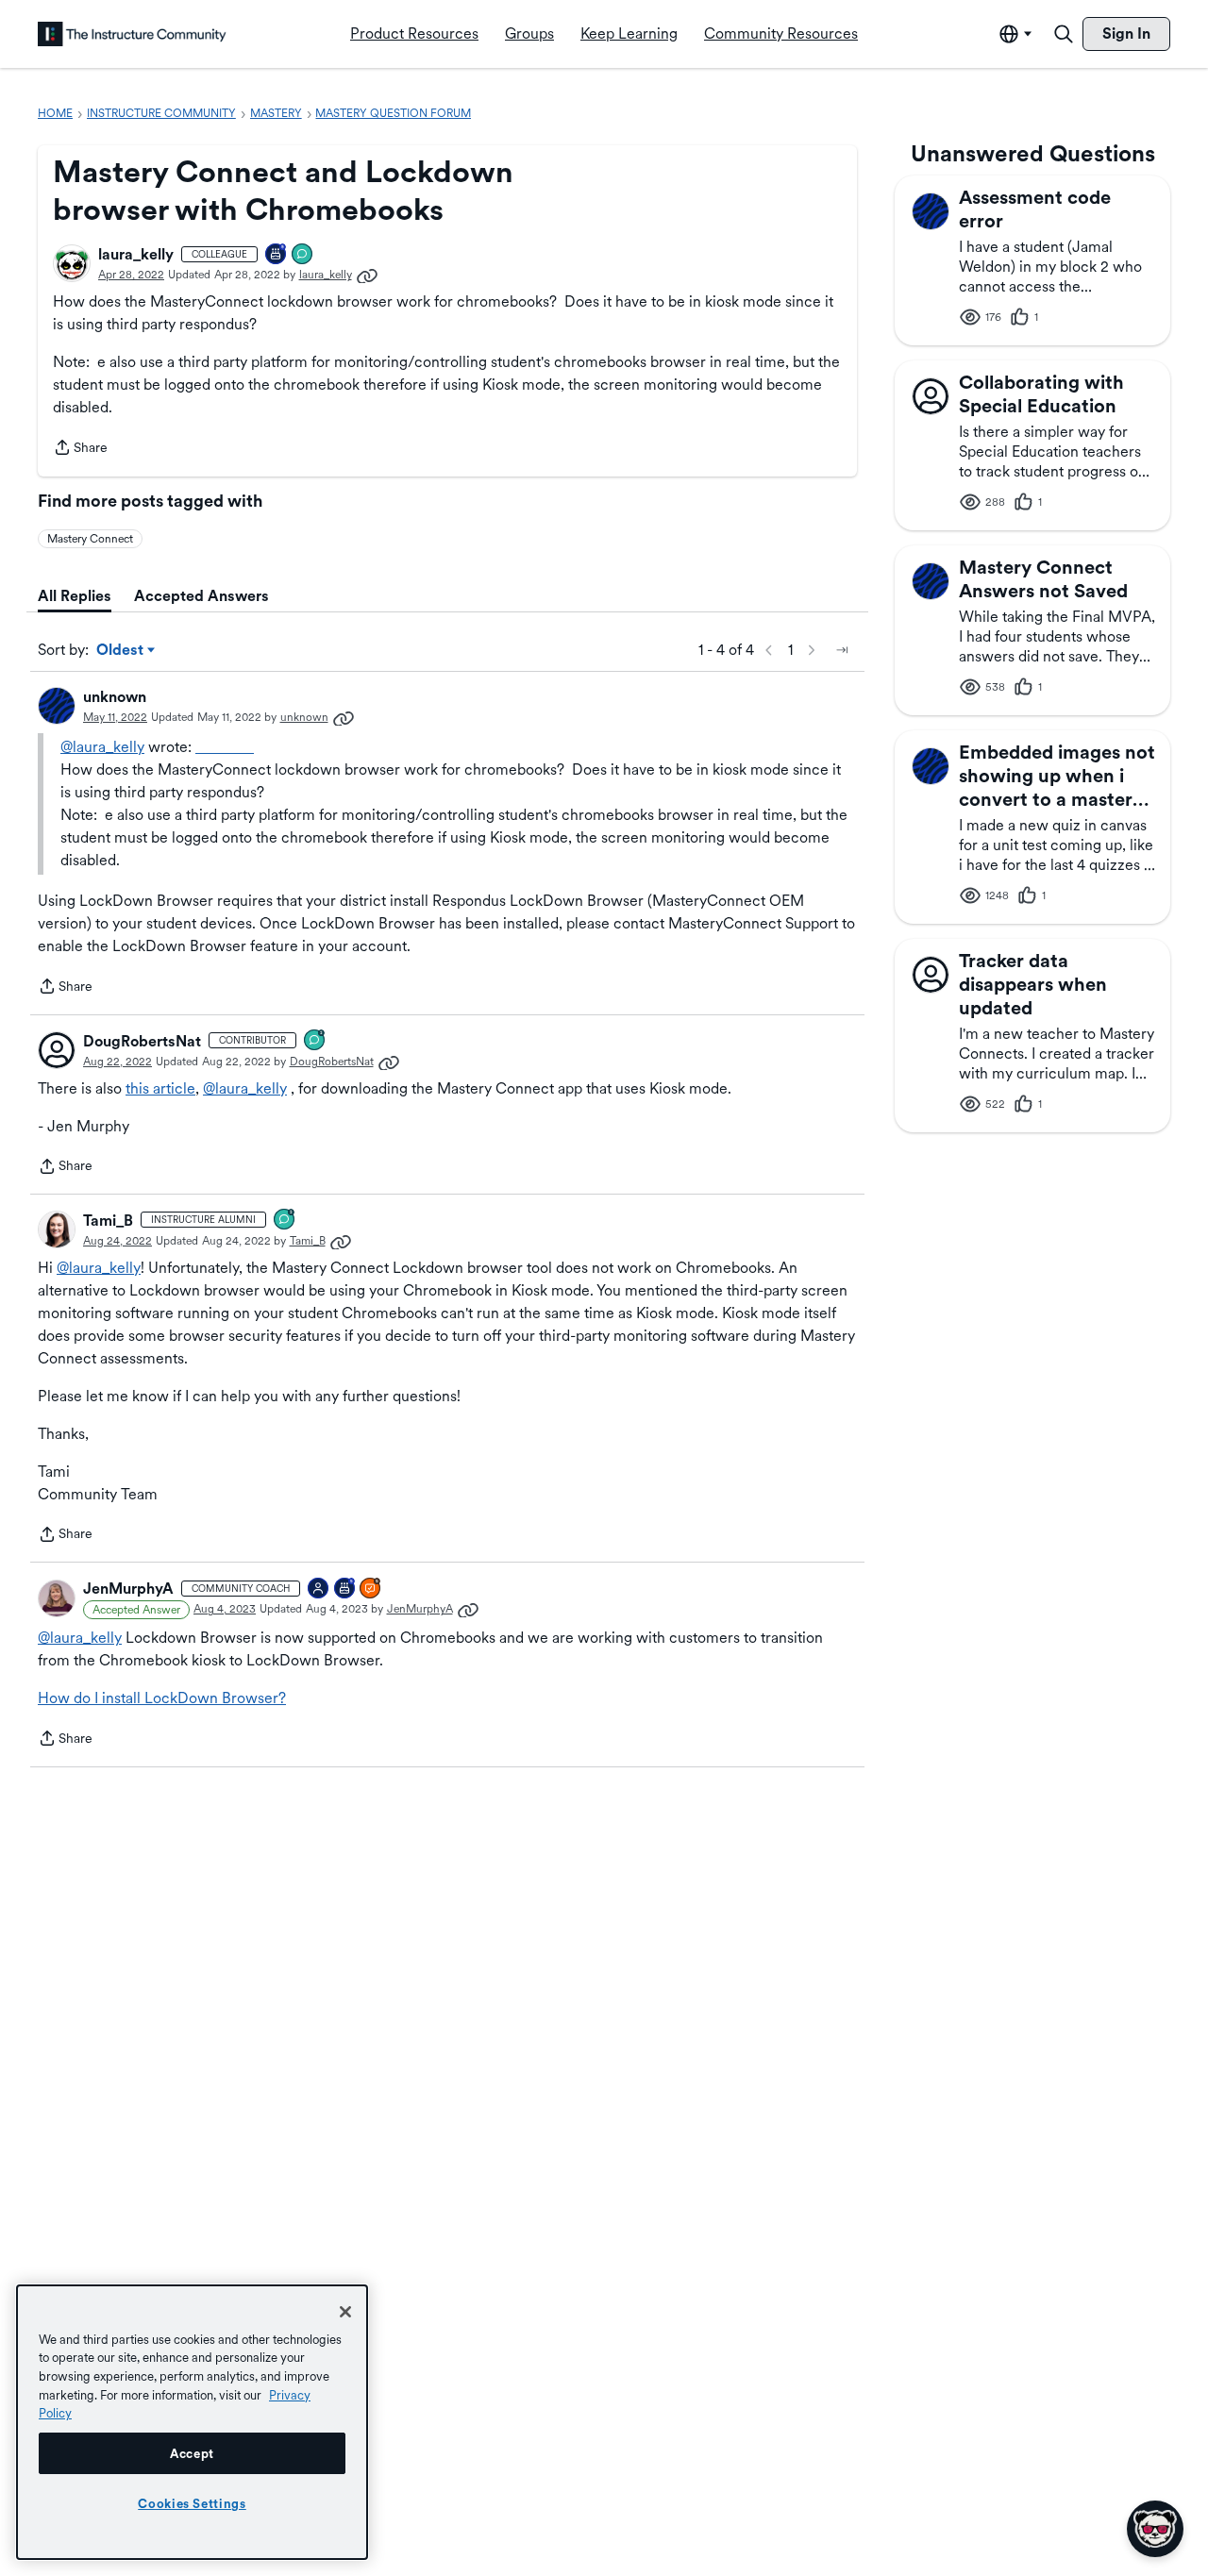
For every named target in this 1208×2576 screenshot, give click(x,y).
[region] (192, 2422)
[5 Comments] (315, 1041)
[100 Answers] (371, 1589)
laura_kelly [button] (136, 254)
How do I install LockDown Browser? (162, 1698)
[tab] (75, 596)
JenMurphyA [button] (128, 1589)
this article (160, 1088)
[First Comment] (303, 255)
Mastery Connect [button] (90, 539)
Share (80, 449)
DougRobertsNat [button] (142, 1041)
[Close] (345, 2312)
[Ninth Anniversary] (277, 255)
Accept (192, 2453)
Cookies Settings (192, 2503)
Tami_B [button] (108, 1221)
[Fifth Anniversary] (345, 1589)
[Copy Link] (367, 275)
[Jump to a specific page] (842, 650)
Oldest (121, 651)
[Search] (1064, 34)
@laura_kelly (102, 747)
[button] (72, 263)
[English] (132, 34)
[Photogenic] (319, 1589)
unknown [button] (115, 697)
